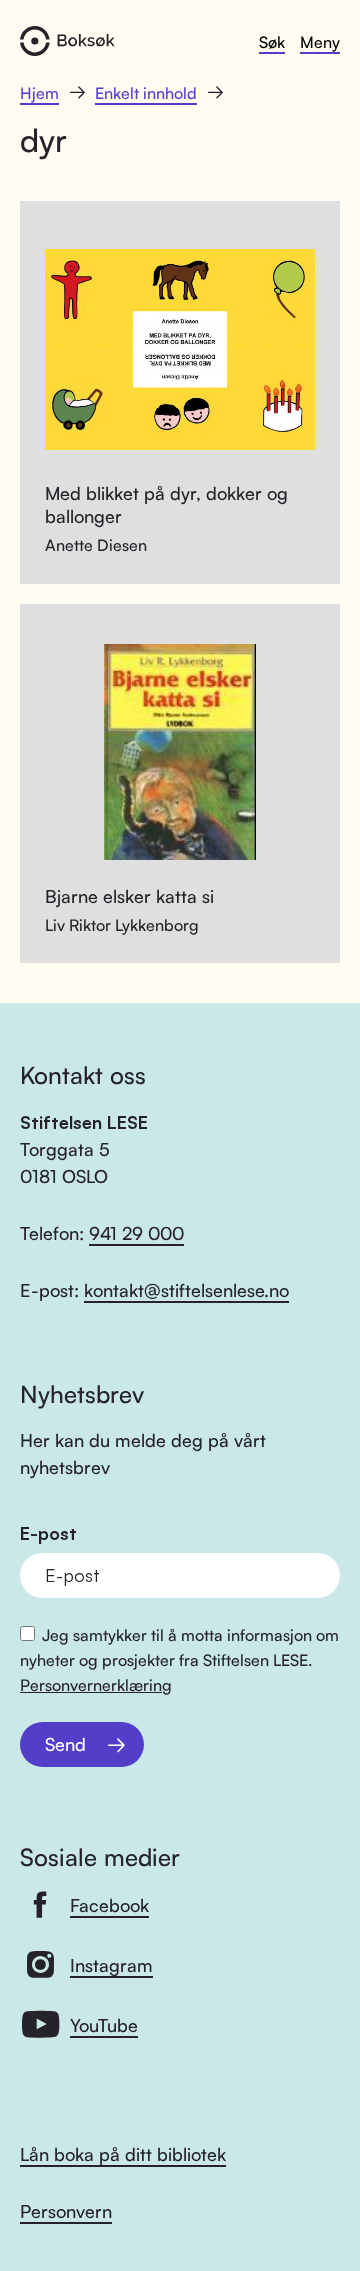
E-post (48, 1533)
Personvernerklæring (96, 1685)
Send (65, 1744)
